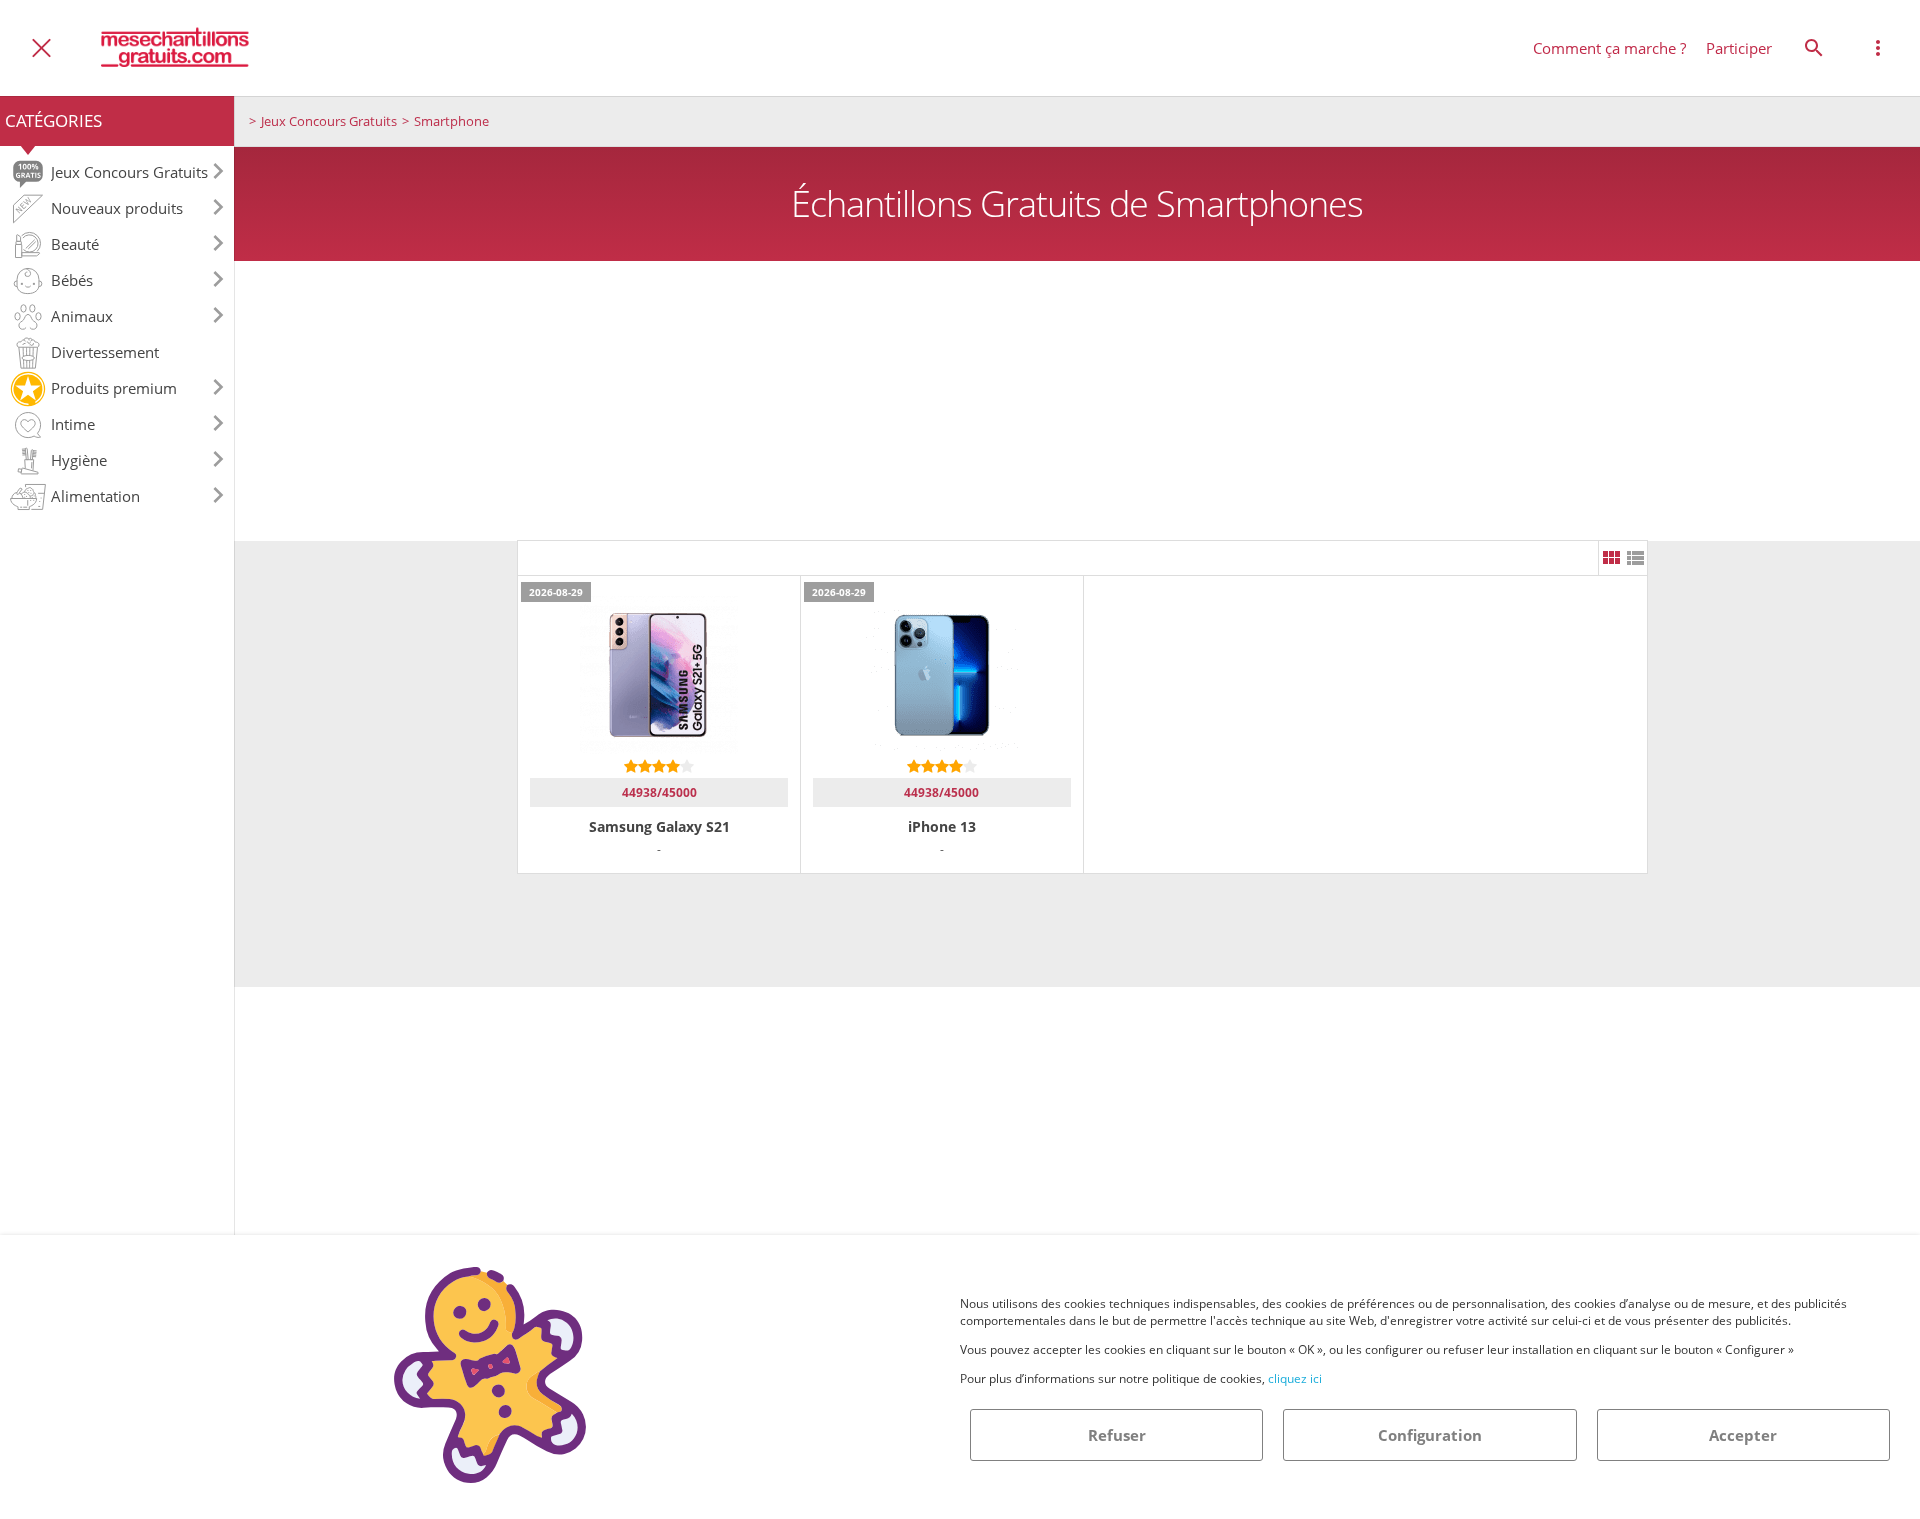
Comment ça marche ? (1609, 48)
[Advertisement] (1077, 401)
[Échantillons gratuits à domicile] (176, 47)
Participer (1739, 48)
